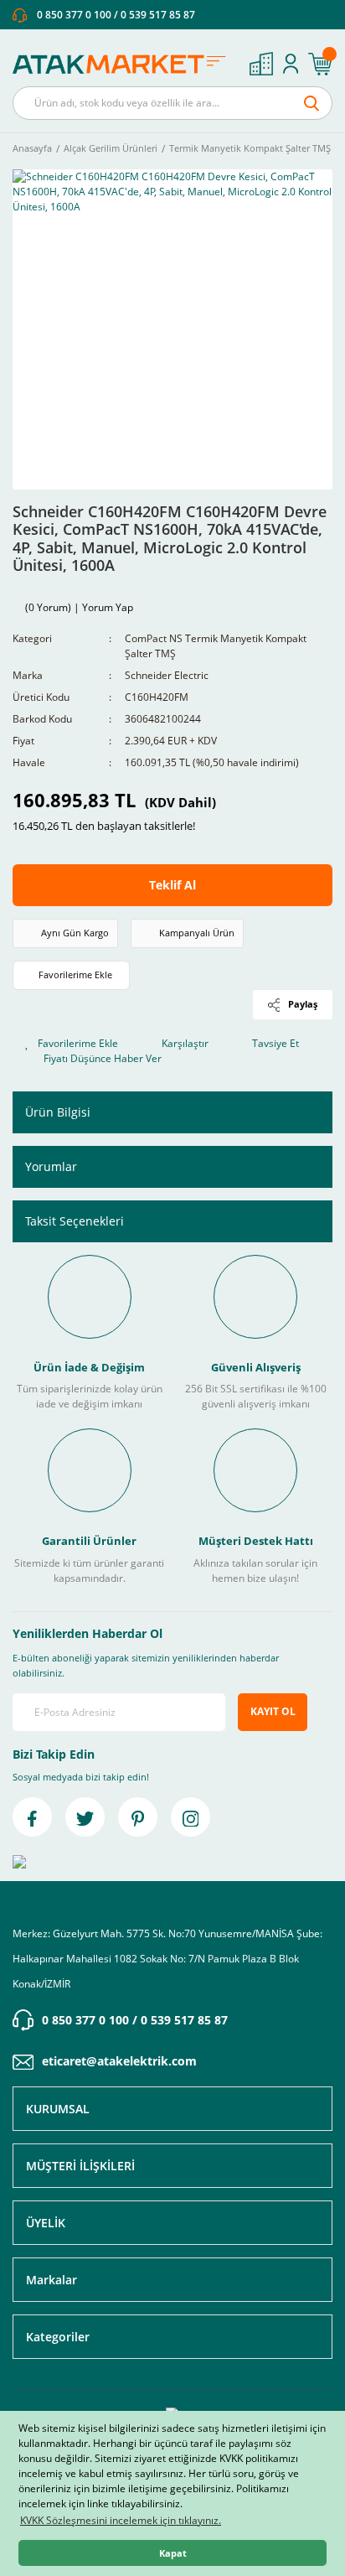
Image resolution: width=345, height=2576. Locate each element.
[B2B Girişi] (261, 64)
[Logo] (124, 64)
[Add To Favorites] (71, 975)
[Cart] (320, 64)
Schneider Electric (167, 675)
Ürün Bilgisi (58, 1112)
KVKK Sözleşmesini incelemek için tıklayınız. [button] (121, 2520)
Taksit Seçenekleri (75, 1221)
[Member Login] (291, 64)
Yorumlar (51, 1166)
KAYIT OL (273, 1711)
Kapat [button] (173, 2553)
